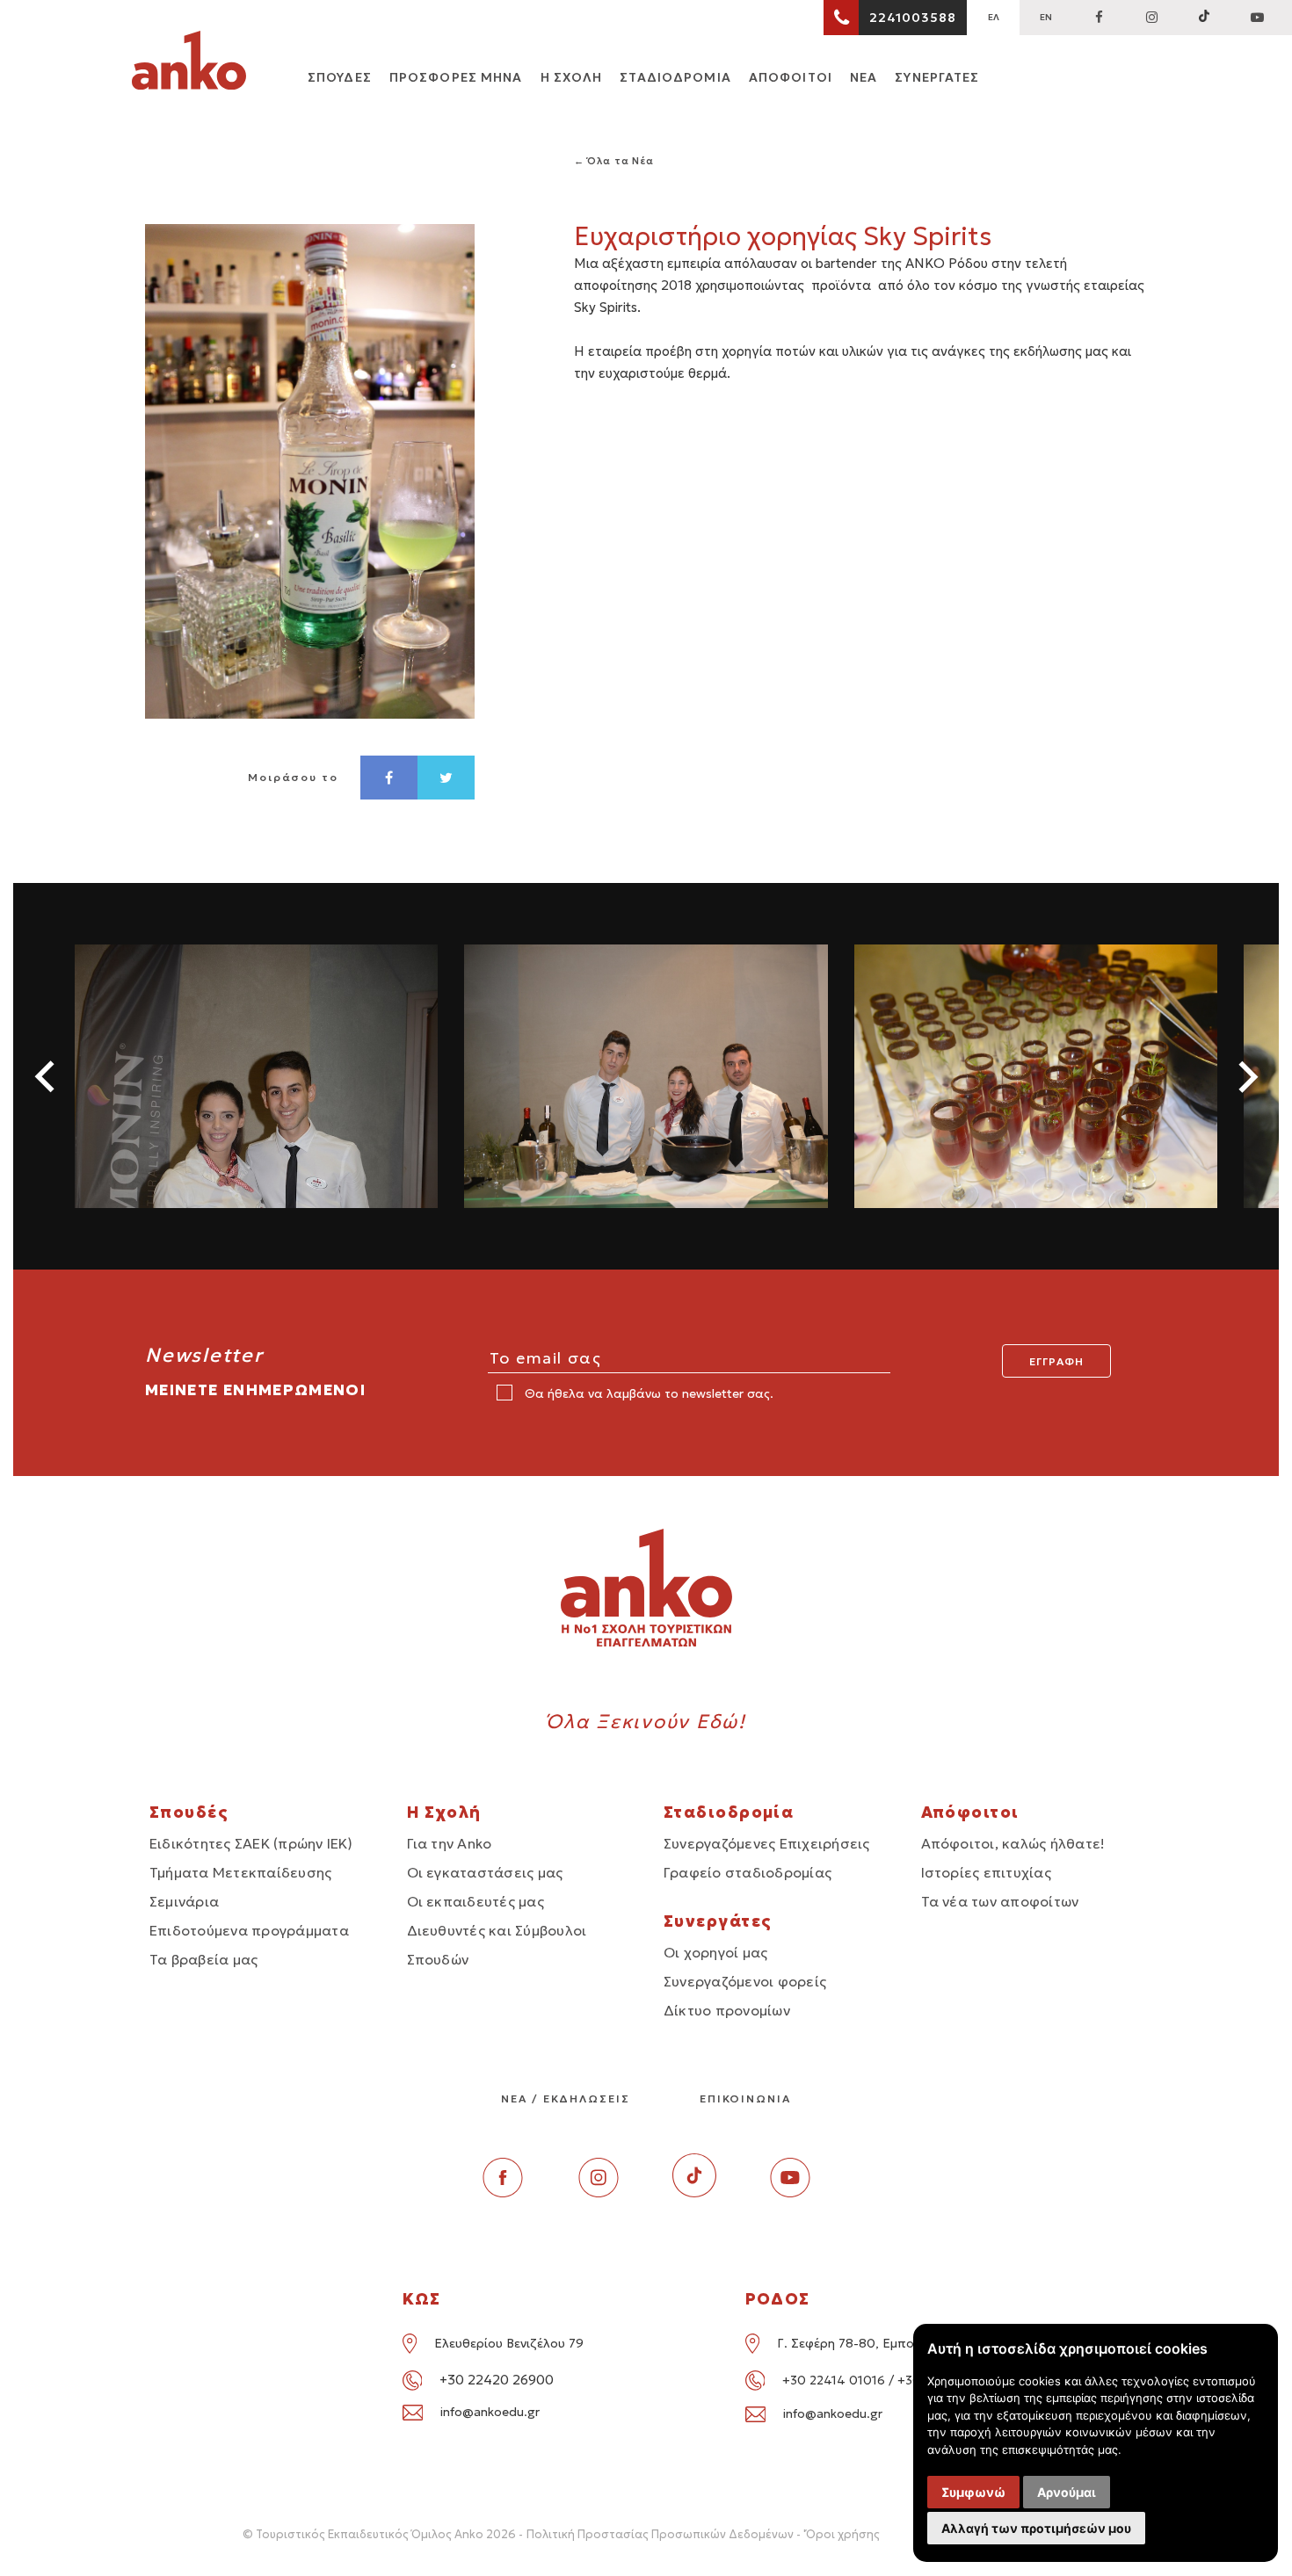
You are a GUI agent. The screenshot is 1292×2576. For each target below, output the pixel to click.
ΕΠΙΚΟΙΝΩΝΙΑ (745, 2098)
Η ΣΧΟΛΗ (572, 77)
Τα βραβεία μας (203, 1959)
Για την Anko (450, 1843)
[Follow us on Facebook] (1099, 18)
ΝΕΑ (864, 77)
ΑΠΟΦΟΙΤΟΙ (791, 77)
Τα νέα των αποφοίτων (1000, 1901)
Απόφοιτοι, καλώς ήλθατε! (1013, 1843)
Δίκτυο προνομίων (727, 2010)
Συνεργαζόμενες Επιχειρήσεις (766, 1843)
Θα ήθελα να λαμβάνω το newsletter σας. (647, 1393)
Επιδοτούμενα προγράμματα (249, 1930)
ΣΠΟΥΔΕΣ (340, 77)
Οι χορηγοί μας (715, 1952)
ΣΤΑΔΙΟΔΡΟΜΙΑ (675, 77)
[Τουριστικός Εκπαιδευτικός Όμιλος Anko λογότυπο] (189, 63)
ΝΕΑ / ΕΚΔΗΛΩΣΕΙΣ (566, 2098)
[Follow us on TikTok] (1204, 18)
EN (1046, 17)
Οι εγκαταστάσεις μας (485, 1872)
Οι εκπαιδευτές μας (475, 1901)
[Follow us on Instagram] (1151, 18)
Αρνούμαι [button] (1067, 2492)
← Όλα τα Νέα (614, 161)
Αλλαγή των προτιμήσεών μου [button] (1036, 2528)
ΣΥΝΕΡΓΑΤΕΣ (937, 77)
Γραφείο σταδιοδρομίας (748, 1872)
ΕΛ (994, 17)
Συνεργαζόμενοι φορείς (745, 1981)
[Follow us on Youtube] (790, 2192)
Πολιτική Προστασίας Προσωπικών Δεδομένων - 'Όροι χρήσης (703, 2534)
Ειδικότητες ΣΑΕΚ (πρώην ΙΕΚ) (251, 1843)
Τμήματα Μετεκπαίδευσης (240, 1872)
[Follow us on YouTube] (1257, 18)
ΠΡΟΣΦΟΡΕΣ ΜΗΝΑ (456, 77)
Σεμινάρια (184, 1901)
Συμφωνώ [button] (973, 2492)
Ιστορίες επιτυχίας (986, 1872)
